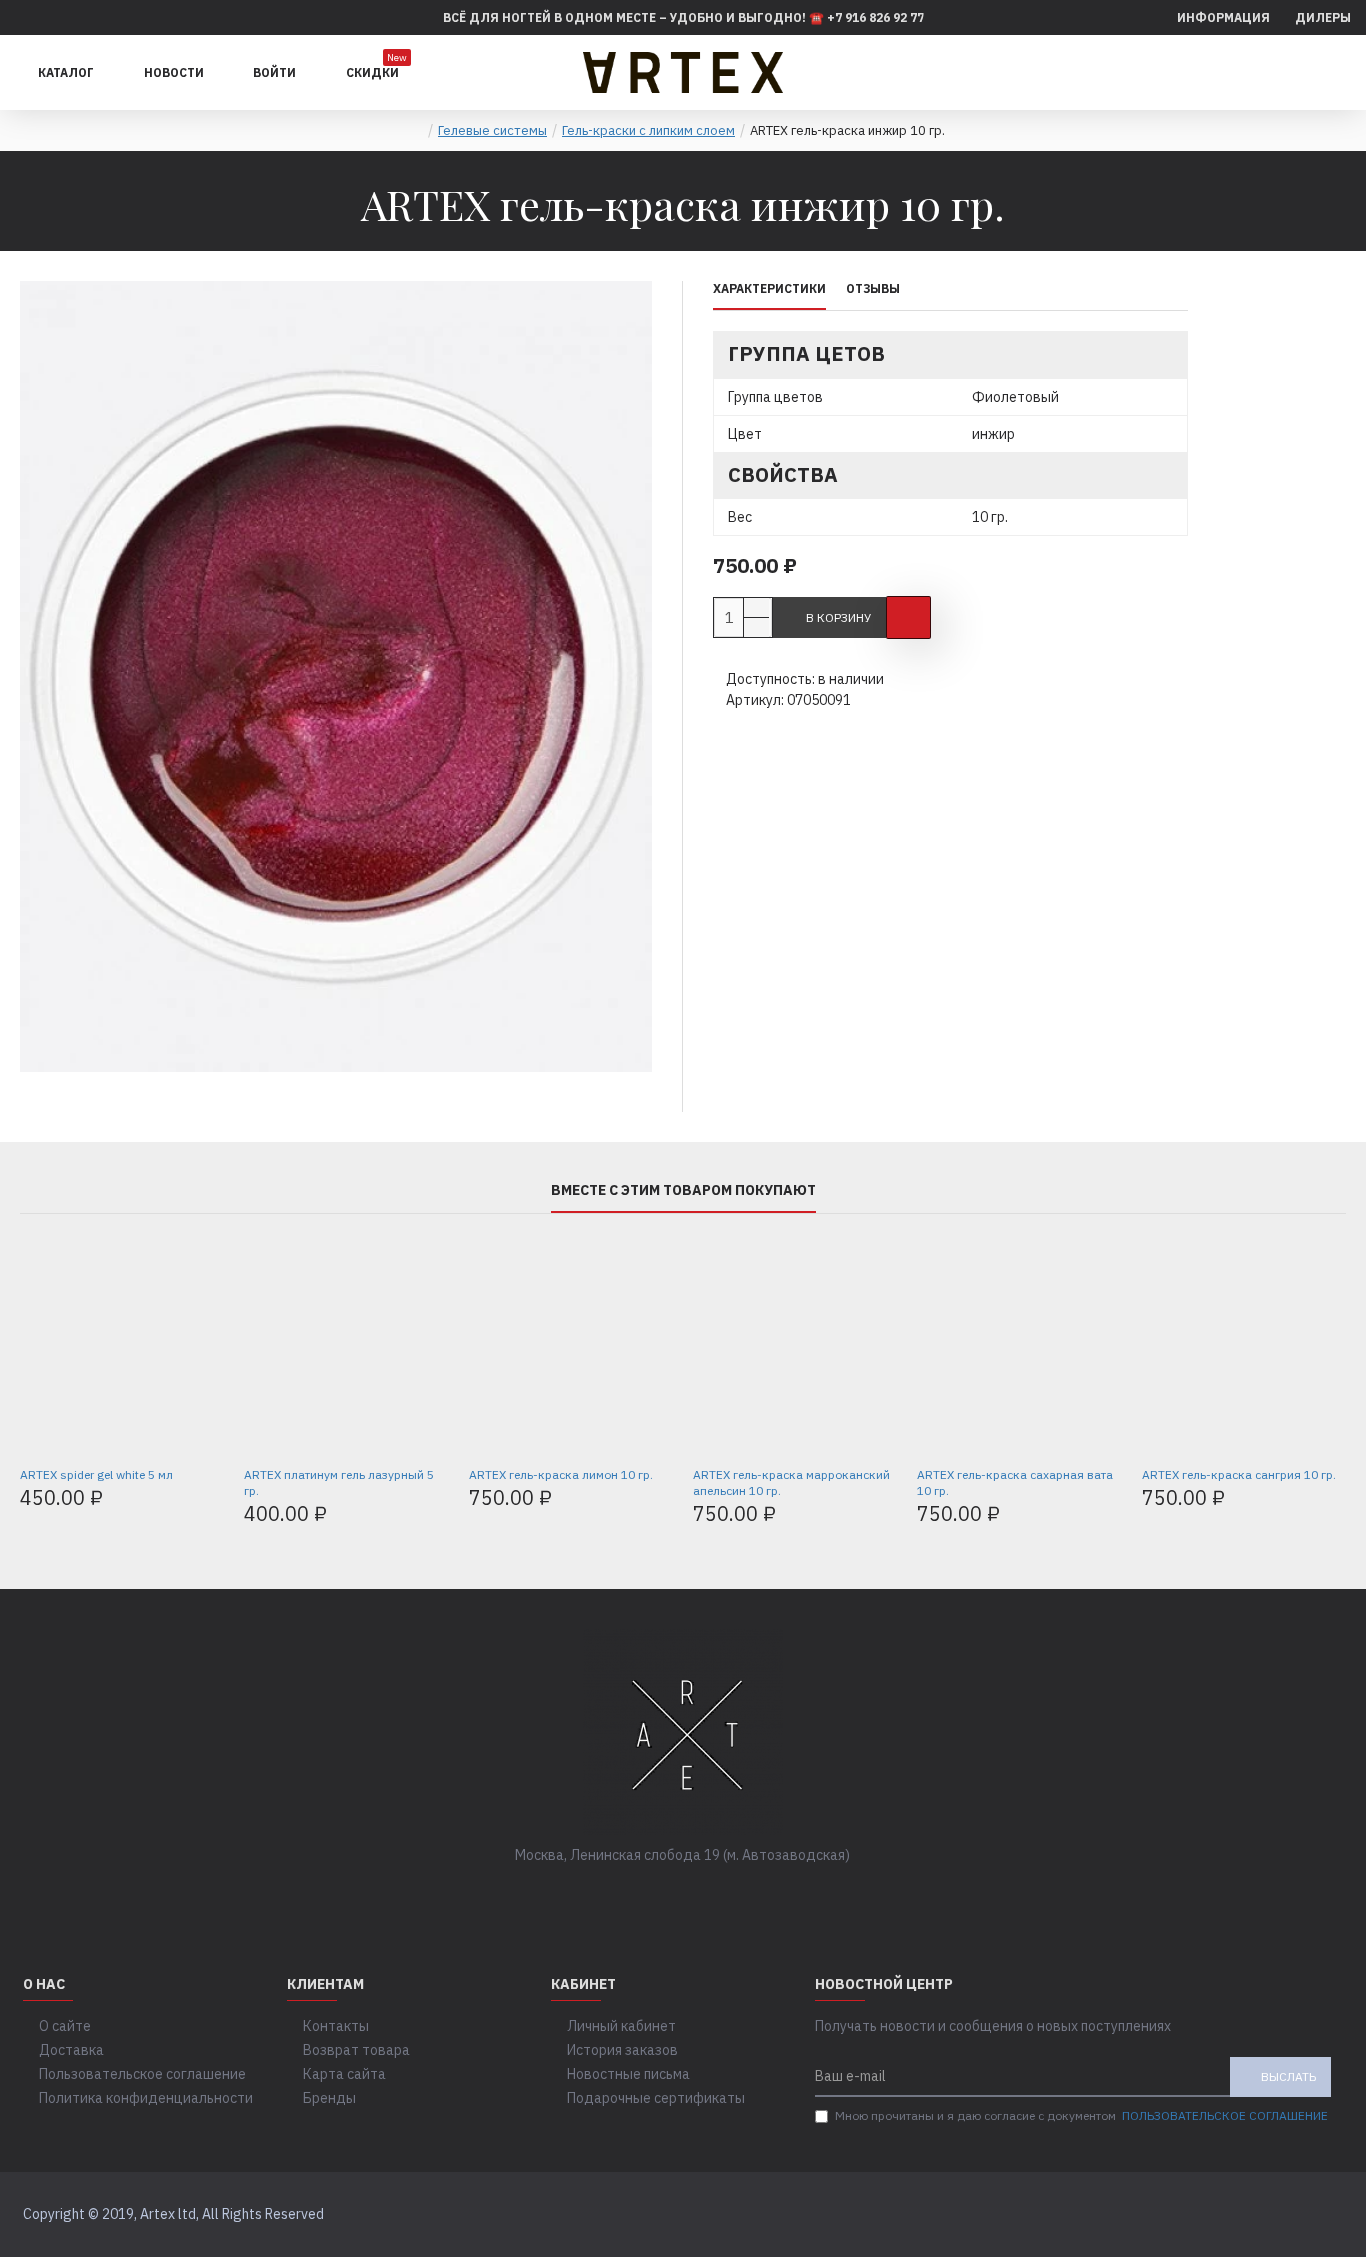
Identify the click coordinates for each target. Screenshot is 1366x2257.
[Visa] (1286, 2215)
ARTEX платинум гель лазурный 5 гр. (339, 1482)
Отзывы (873, 288)
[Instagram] (703, 1896)
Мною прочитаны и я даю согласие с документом (1081, 2115)
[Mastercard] (1324, 2215)
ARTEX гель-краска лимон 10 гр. (561, 1474)
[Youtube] (743, 1896)
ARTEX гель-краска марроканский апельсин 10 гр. (791, 1482)
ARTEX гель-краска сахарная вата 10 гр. (1015, 1482)
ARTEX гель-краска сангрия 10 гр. (1239, 1474)
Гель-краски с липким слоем (648, 130)
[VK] (663, 1896)
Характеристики (769, 288)
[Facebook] (623, 1896)
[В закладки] (908, 617)
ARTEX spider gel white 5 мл (96, 1474)
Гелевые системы (492, 130)
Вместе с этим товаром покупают (683, 1190)
